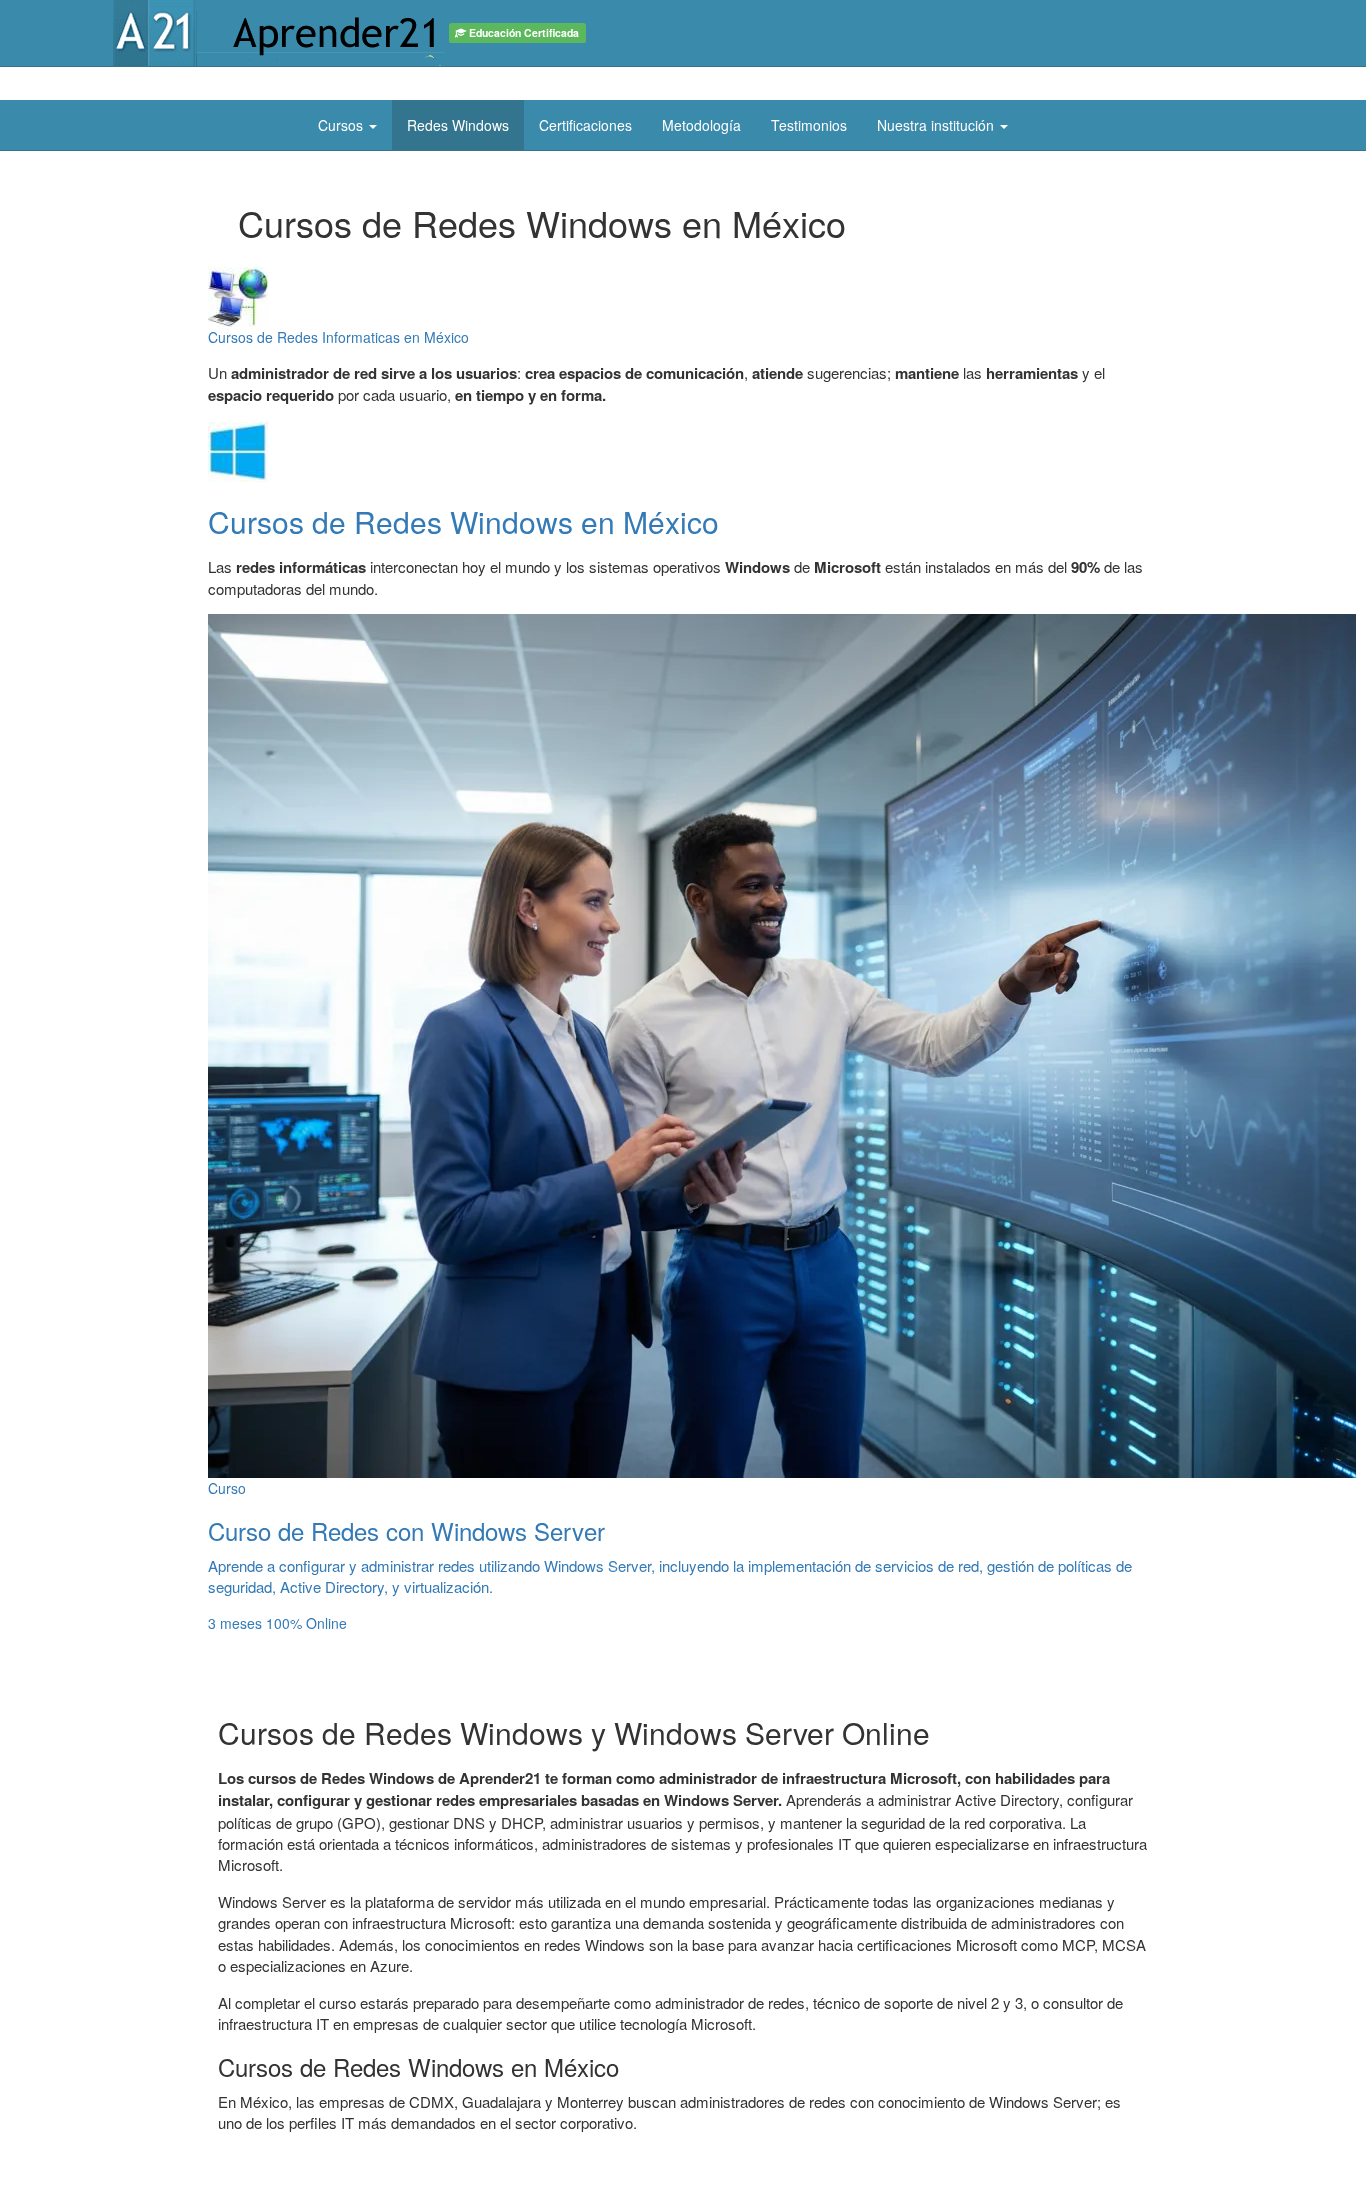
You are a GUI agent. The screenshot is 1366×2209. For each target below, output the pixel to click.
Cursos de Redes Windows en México (463, 521)
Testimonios (809, 125)
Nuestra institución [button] (937, 125)
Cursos (342, 125)
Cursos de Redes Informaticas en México (338, 337)
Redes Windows (458, 125)
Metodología (701, 125)
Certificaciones (585, 125)
